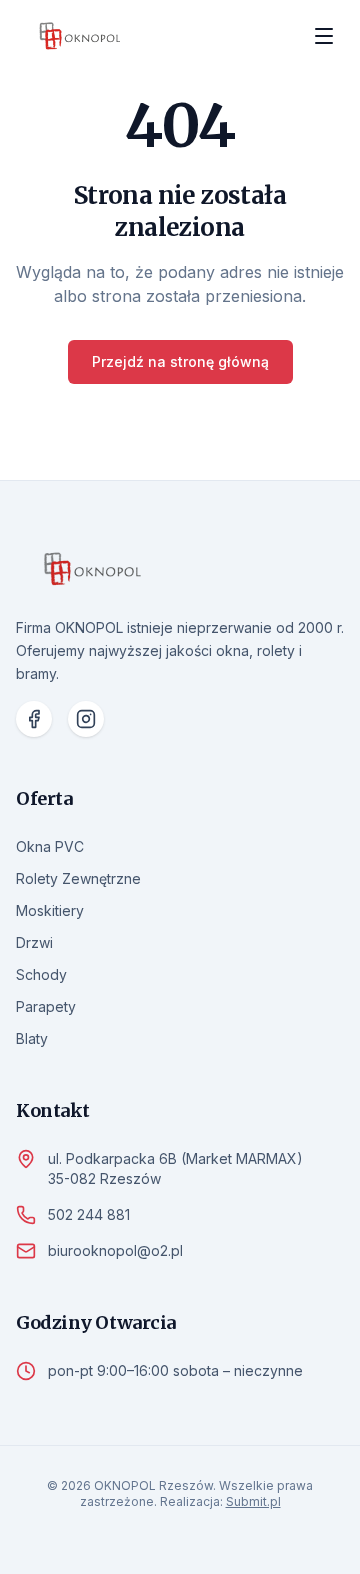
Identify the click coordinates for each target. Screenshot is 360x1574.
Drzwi (34, 942)
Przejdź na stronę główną (180, 361)
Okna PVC (50, 846)
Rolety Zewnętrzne (78, 878)
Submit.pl (253, 1501)
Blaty (32, 1038)
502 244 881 (89, 1214)
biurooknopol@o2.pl (115, 1250)
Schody (41, 974)
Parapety (46, 1006)
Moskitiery (50, 910)
